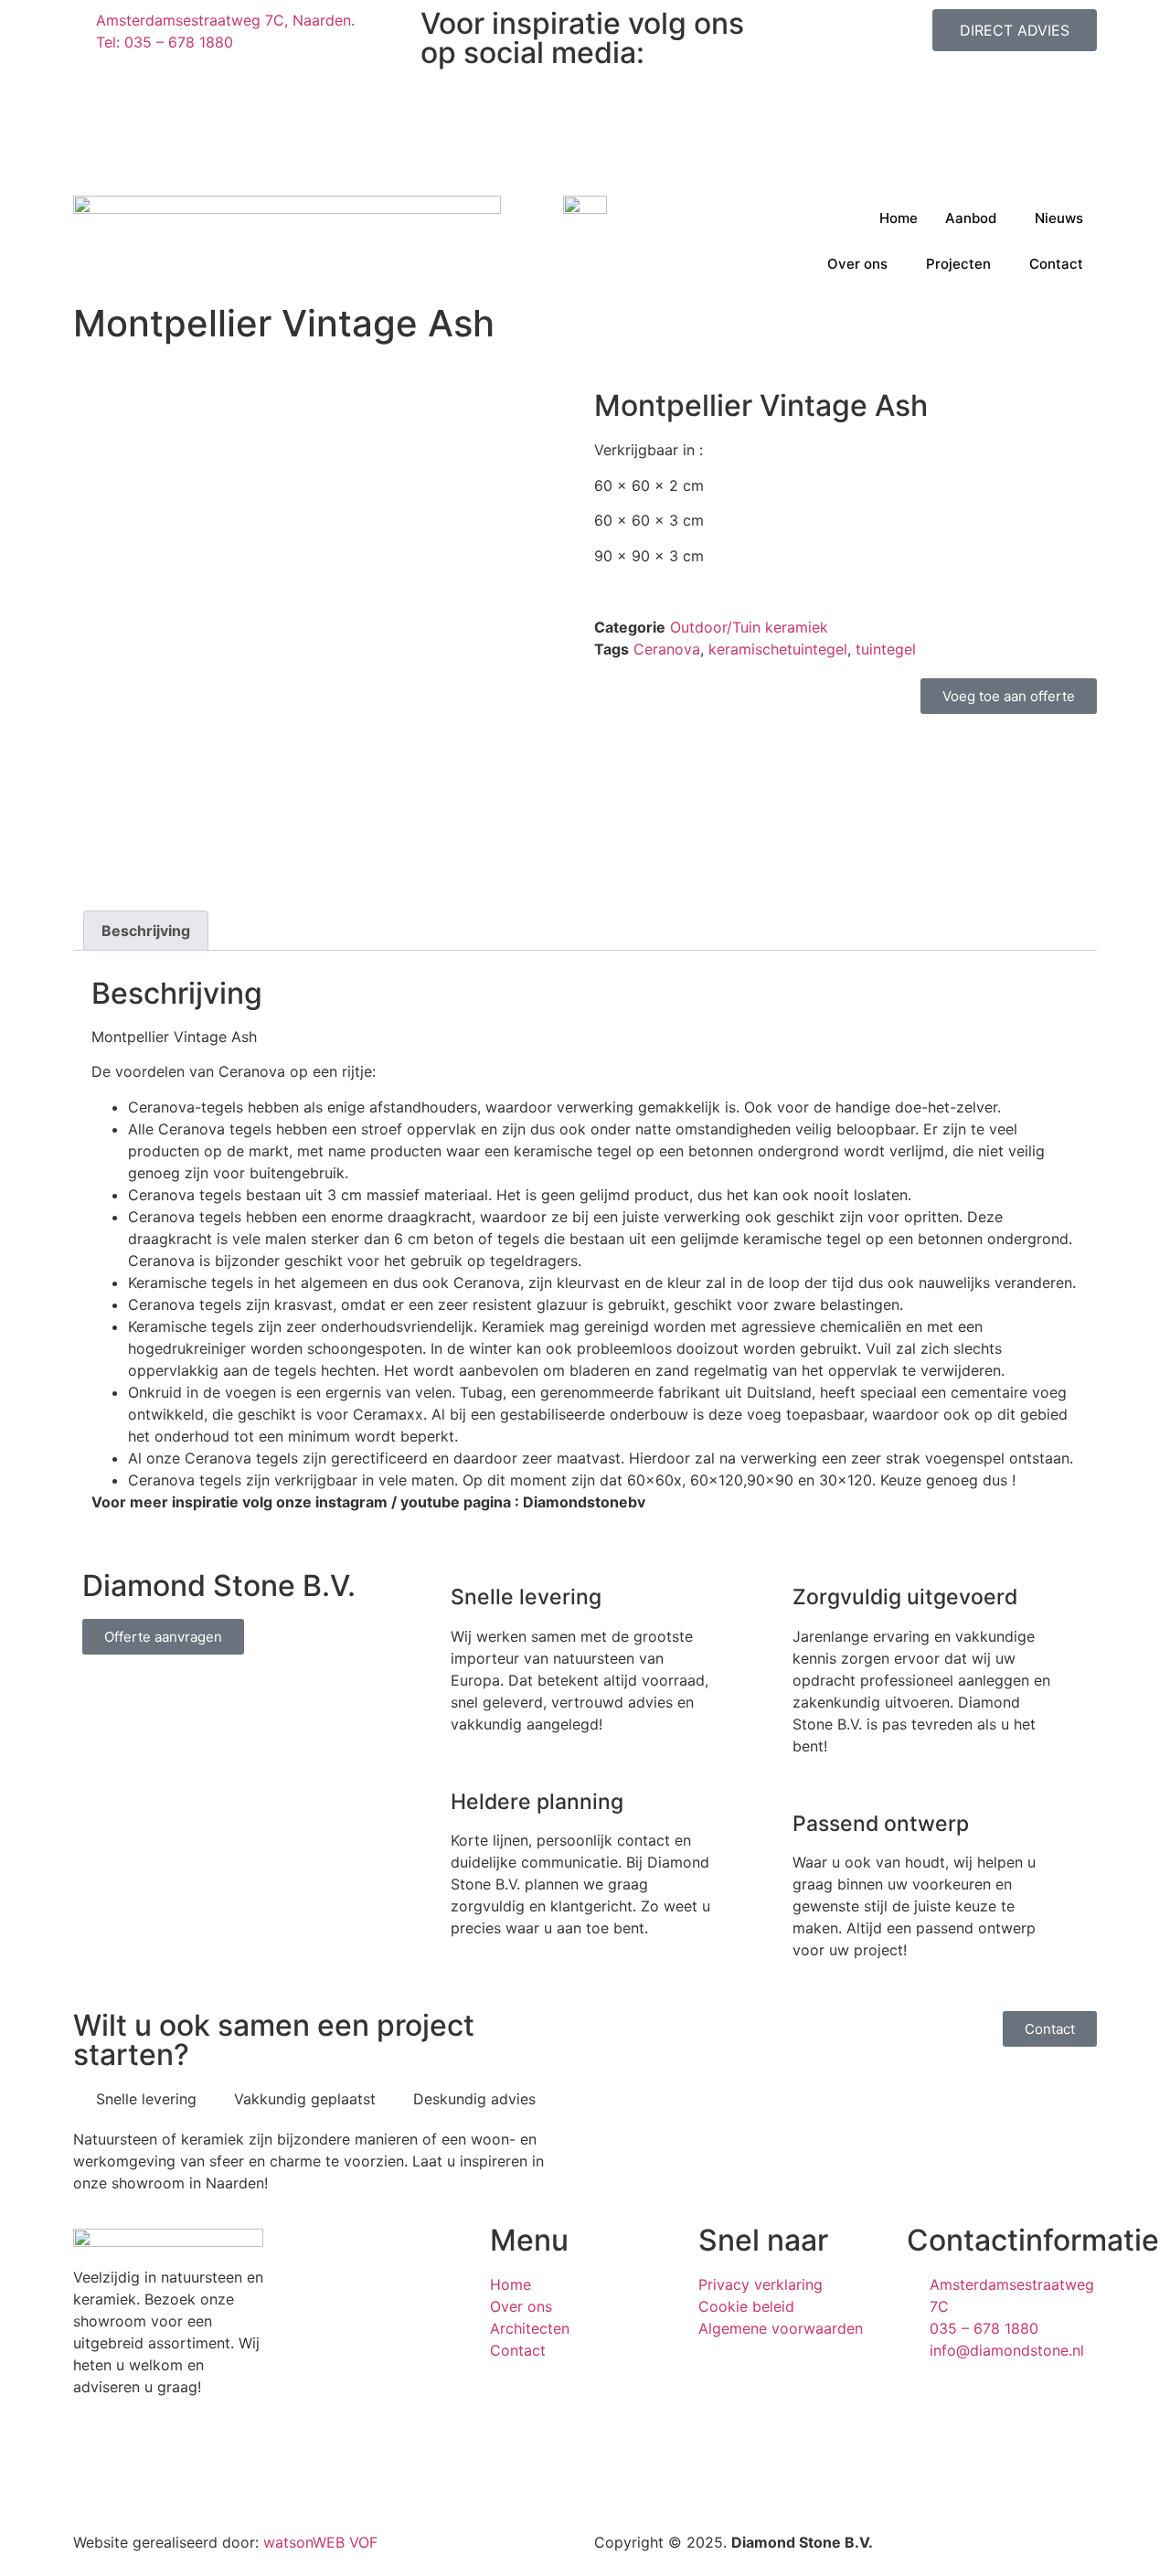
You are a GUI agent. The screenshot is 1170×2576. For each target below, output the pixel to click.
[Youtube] (585, 166)
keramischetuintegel (778, 649)
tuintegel (886, 649)
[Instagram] (585, 79)
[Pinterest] (585, 144)
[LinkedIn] (585, 122)
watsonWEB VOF (320, 2542)
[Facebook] (585, 101)
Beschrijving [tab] (146, 931)
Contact (1056, 264)
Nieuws (1059, 218)
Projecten (958, 264)
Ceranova (667, 649)
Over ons (857, 264)
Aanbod (971, 218)
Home (899, 218)
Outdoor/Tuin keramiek (749, 627)
